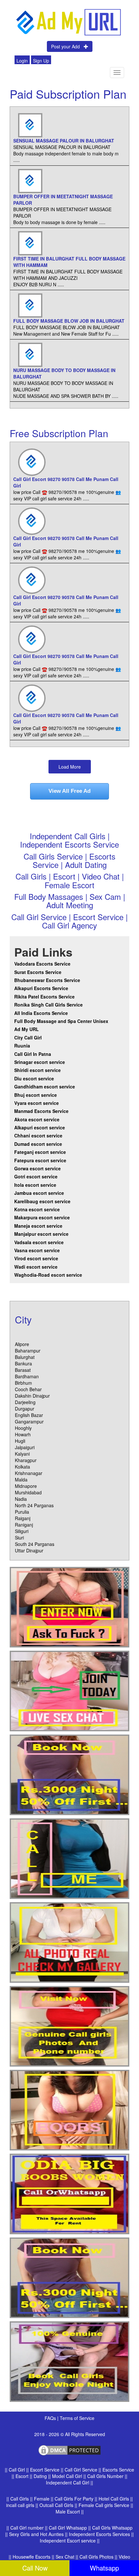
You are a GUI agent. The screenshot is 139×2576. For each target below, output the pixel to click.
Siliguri (22, 1531)
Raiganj (23, 1518)
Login (22, 61)
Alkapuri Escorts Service (41, 988)
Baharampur (28, 1351)
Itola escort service (35, 1185)
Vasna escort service (37, 1250)
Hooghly (23, 1428)
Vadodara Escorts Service (42, 964)
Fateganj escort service (40, 1152)
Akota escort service (37, 1119)
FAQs (51, 2418)
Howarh (23, 1434)
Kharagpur (26, 1460)
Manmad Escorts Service (41, 1111)
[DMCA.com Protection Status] (69, 2450)
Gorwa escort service (37, 1168)
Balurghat (25, 1357)
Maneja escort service (38, 1226)
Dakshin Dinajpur (32, 1396)
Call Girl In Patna (33, 1054)
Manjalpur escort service (41, 1234)
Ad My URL (27, 1029)
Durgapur (25, 1409)
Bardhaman (27, 1376)
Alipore (22, 1344)
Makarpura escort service (42, 1217)
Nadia (21, 1499)
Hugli (20, 1441)
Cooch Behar (28, 1389)
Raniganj (24, 1525)
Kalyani (22, 1454)
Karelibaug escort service (42, 1201)
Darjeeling (25, 1402)
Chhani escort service (38, 1136)
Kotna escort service (37, 1209)
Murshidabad (28, 1492)
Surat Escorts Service (38, 972)
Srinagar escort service (40, 1062)
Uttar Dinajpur (29, 1550)
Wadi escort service (36, 1267)
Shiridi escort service (37, 1070)
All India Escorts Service (41, 1013)
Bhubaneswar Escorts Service (47, 980)
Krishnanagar (29, 1473)
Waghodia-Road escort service (48, 1275)
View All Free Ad (69, 791)
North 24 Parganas (34, 1505)
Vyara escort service (37, 1103)
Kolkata (22, 1467)
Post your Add (67, 46)
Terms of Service (77, 2418)
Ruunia (22, 1046)
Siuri (19, 1538)
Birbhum (23, 1383)
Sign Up (41, 61)
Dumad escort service (38, 1144)
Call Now (35, 2568)
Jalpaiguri (25, 1447)
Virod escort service (36, 1258)
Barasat (23, 1370)
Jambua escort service (39, 1193)
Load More (70, 767)
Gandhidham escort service (45, 1086)
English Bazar (29, 1415)
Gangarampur (29, 1421)
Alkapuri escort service (40, 1127)
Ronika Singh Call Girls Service (48, 1005)
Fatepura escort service (40, 1160)
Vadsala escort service (39, 1242)
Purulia (22, 1512)
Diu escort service (34, 1078)
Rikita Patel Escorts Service (44, 997)
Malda (21, 1480)
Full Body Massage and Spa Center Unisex (61, 1021)
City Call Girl (29, 1037)
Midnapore (26, 1486)
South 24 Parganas (35, 1544)
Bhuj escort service (36, 1095)
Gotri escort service (36, 1176)
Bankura (23, 1363)
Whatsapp (104, 2568)
